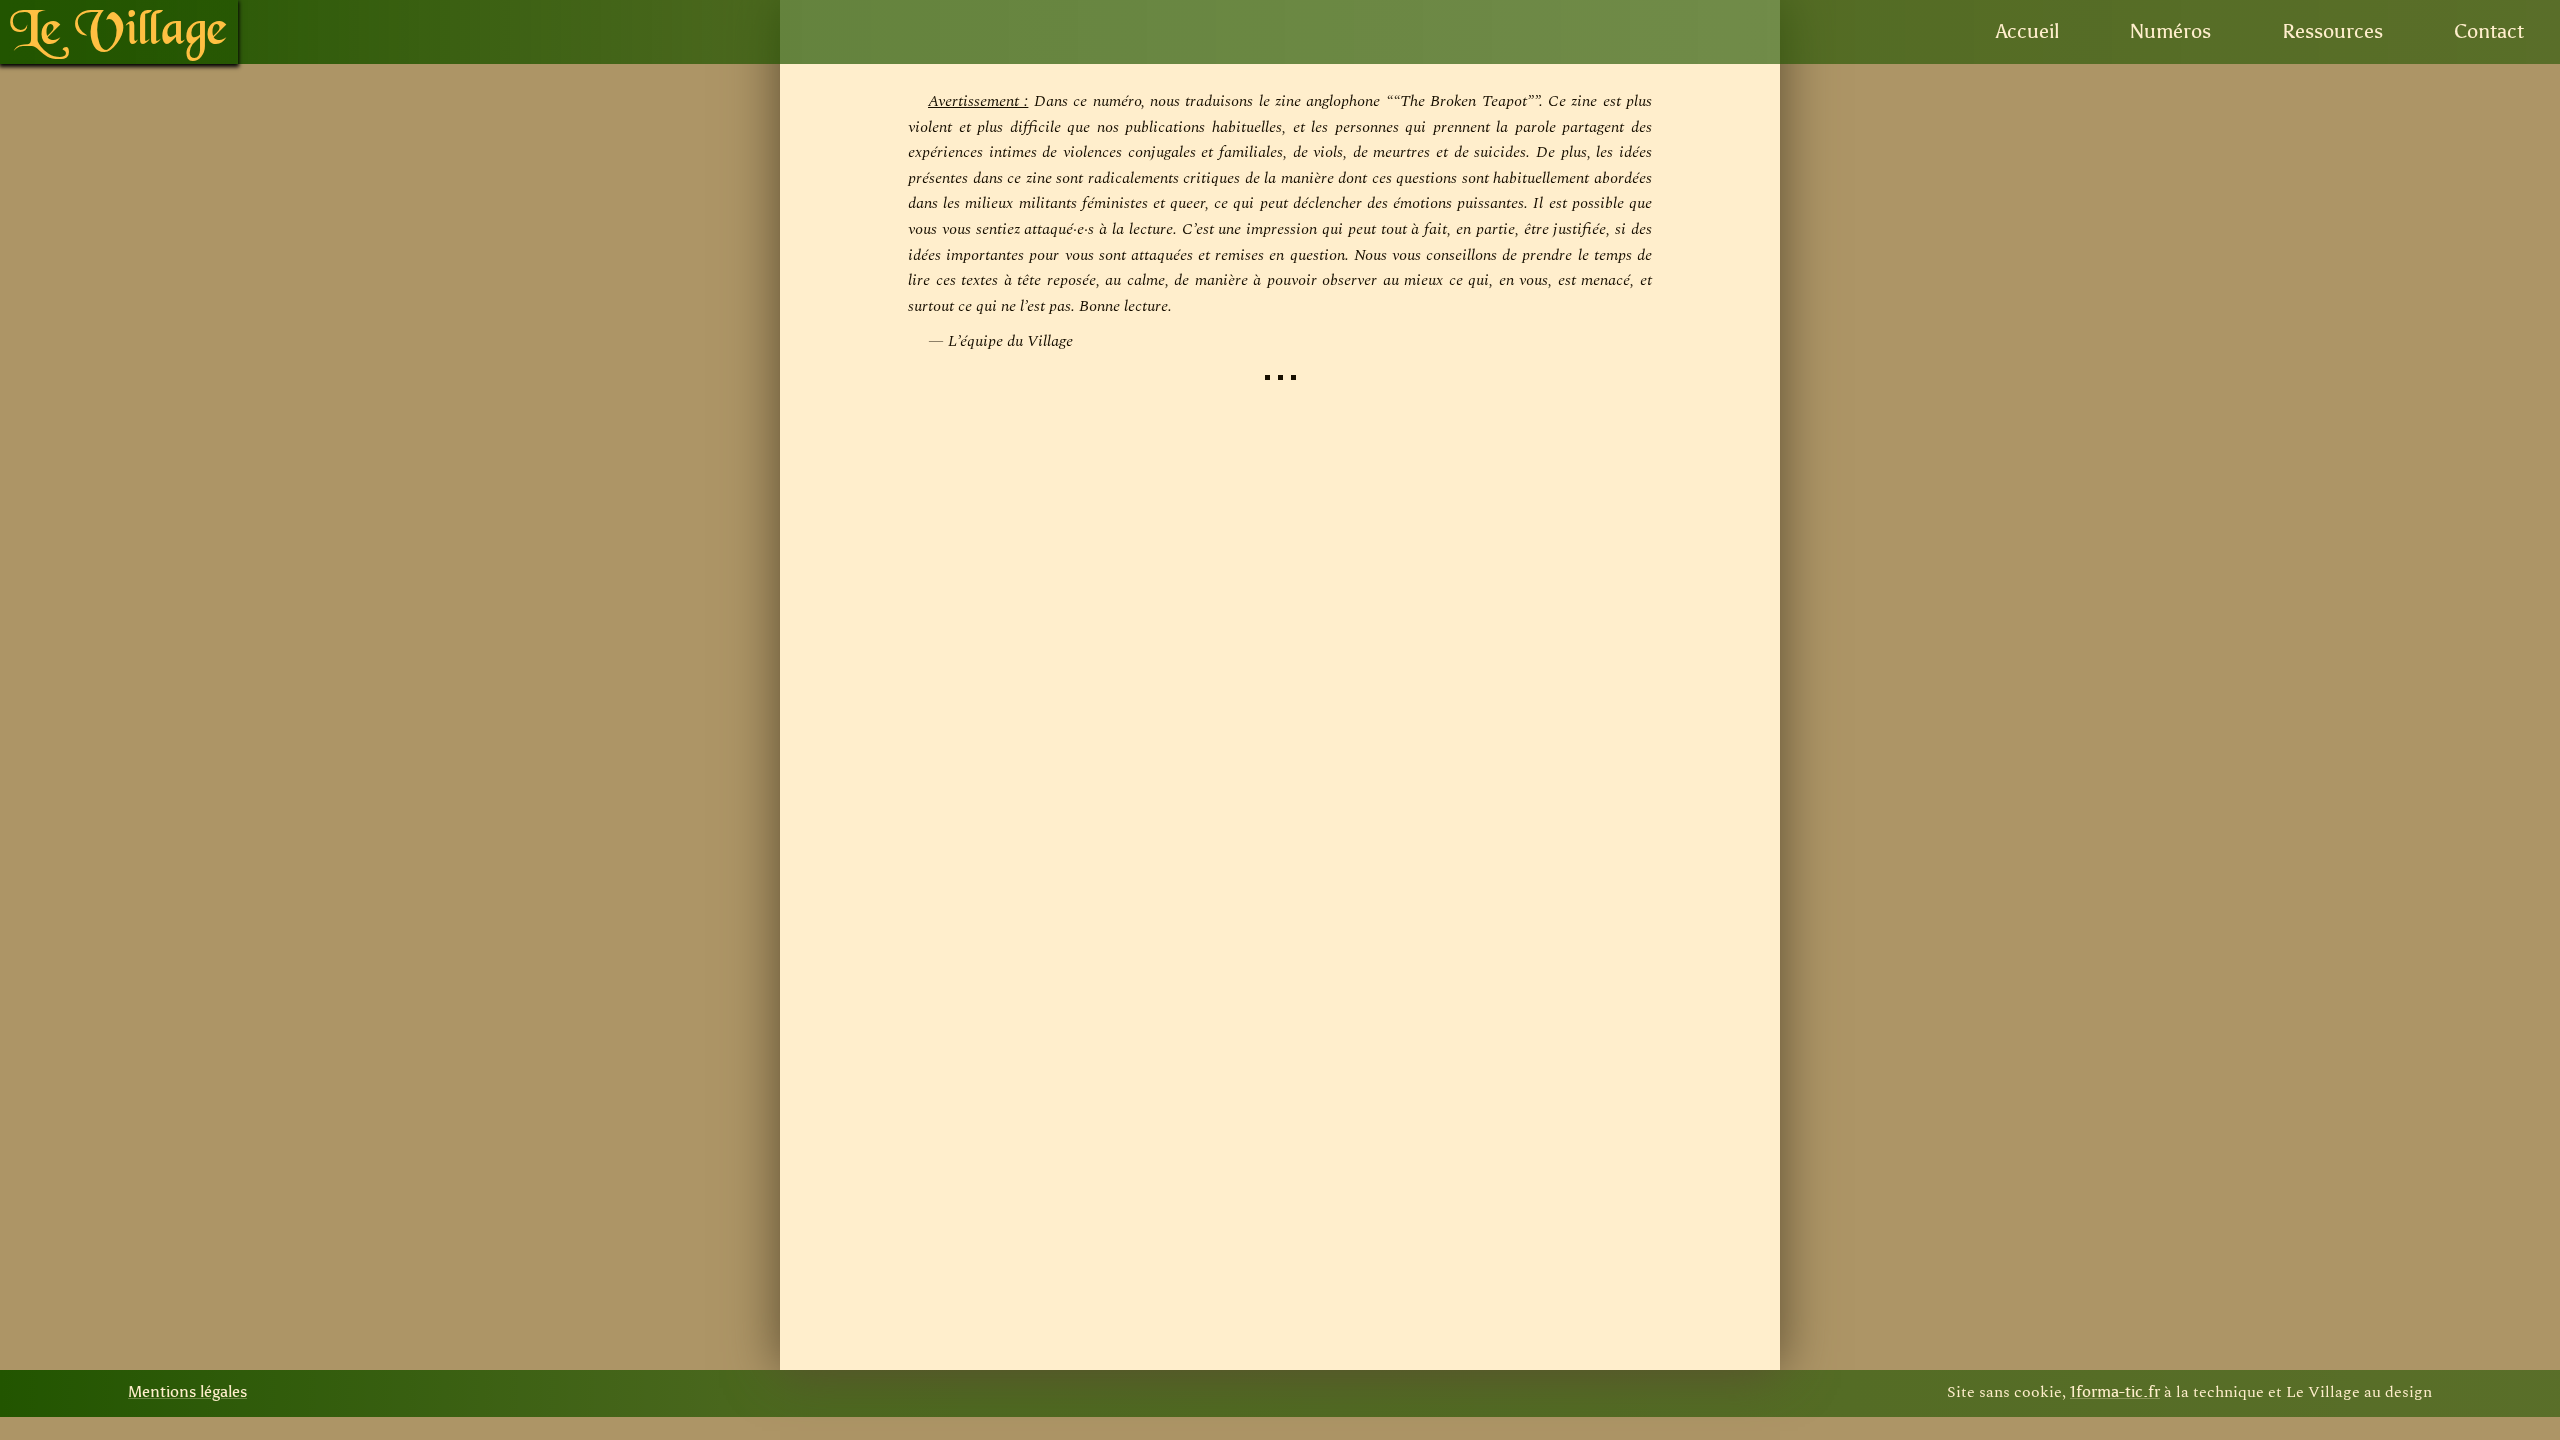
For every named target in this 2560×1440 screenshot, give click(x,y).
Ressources (2332, 31)
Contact (2489, 31)
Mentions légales (187, 1392)
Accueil (2027, 31)
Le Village (119, 32)
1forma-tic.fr (2115, 1392)
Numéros (2170, 31)
